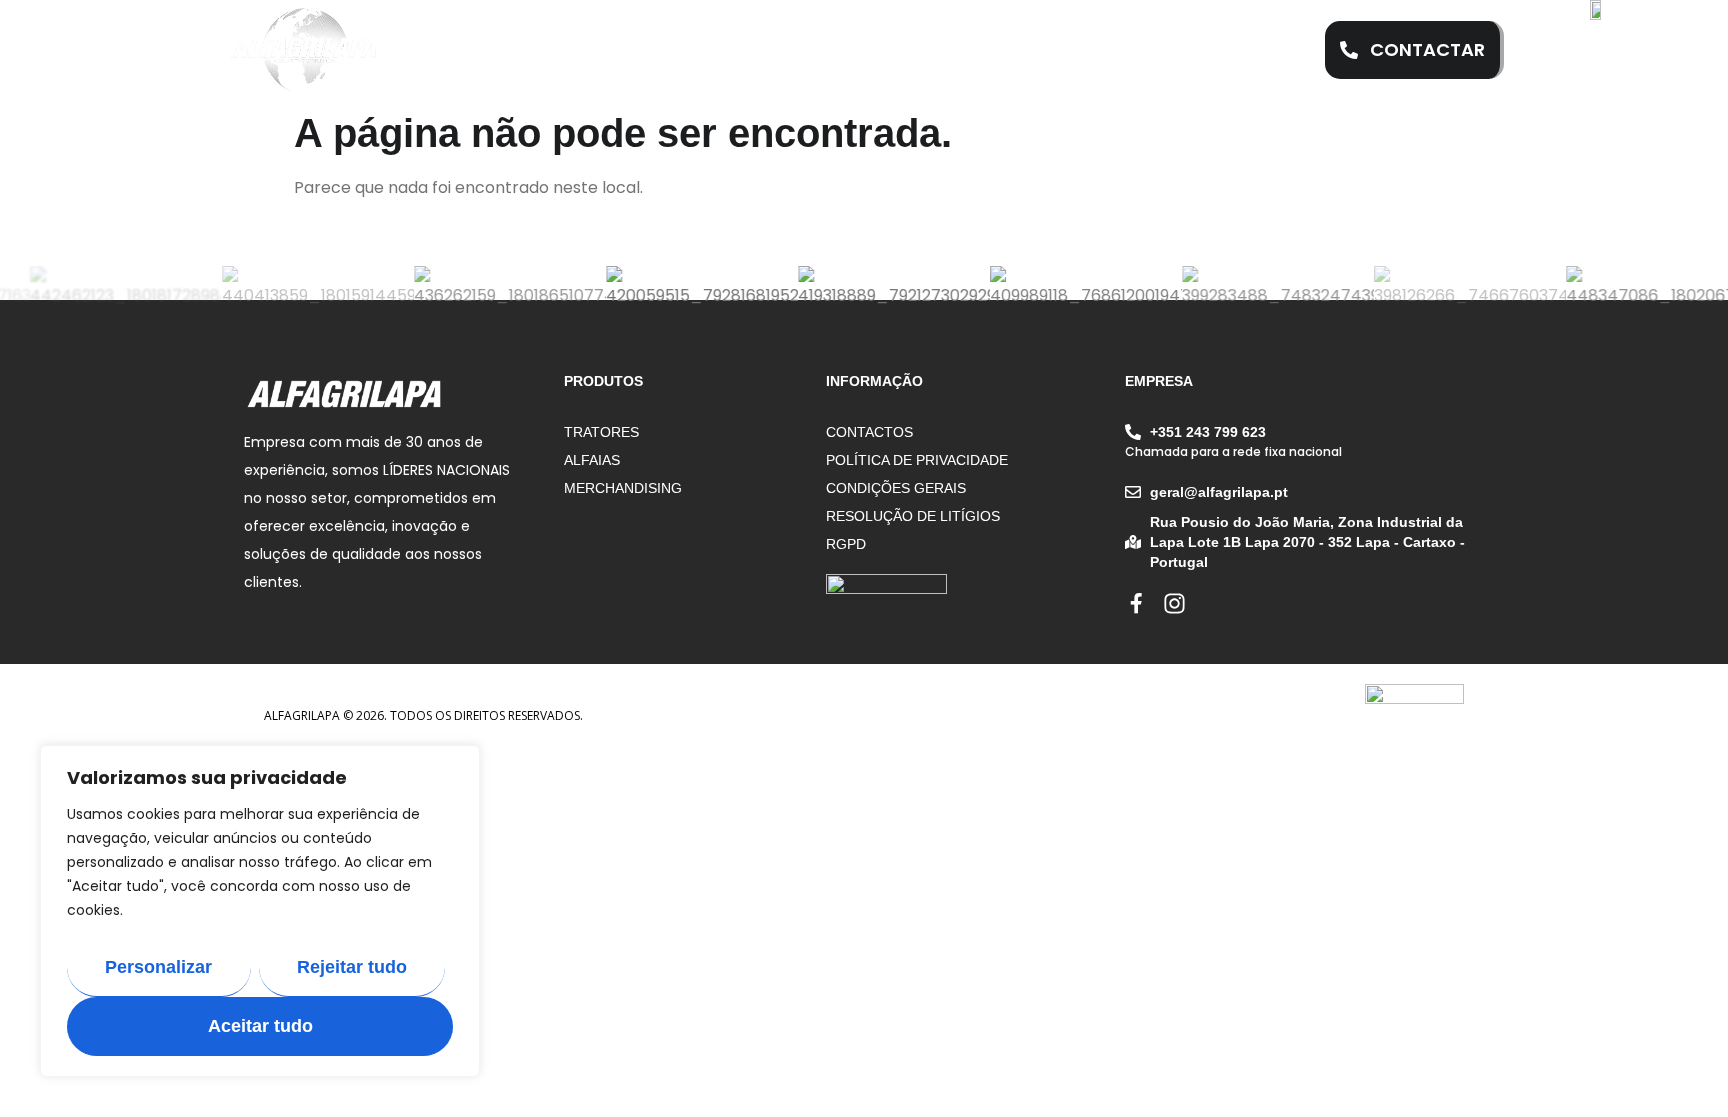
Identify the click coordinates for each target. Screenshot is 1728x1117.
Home (517, 50)
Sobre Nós (630, 50)
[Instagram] (1174, 603)
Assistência (769, 50)
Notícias (1037, 50)
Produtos (901, 50)
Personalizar (158, 967)
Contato (1170, 50)
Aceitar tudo (260, 1026)
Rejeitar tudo (352, 967)
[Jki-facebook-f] (1136, 603)
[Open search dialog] (1273, 50)
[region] (260, 911)
